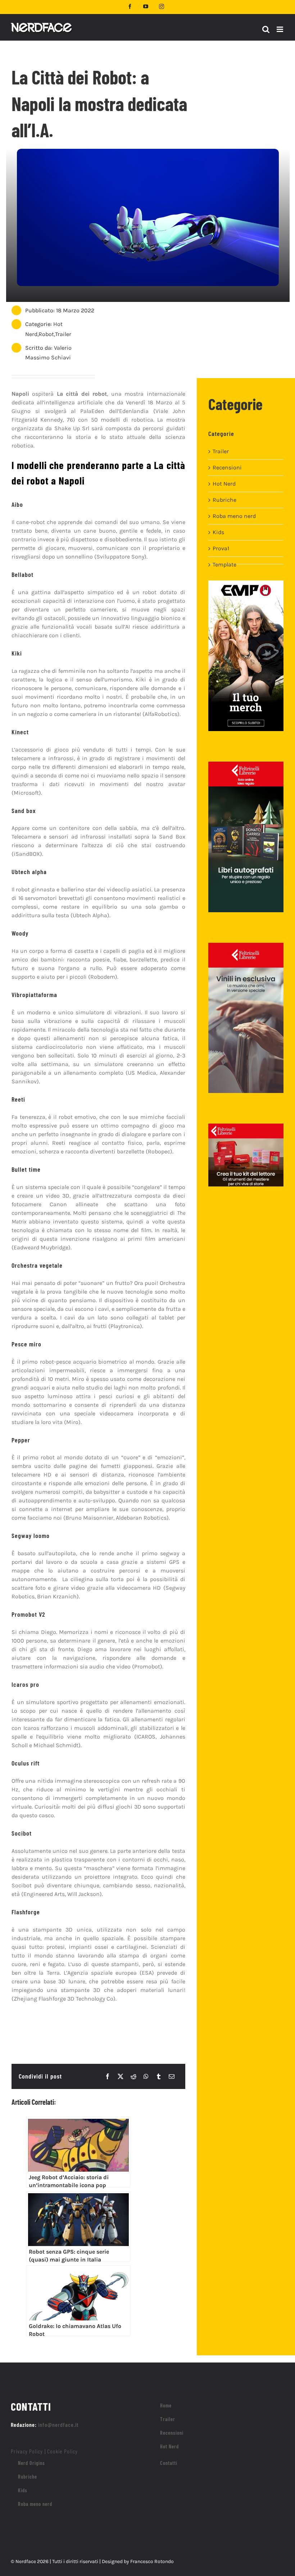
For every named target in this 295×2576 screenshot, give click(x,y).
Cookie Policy (62, 2451)
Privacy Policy (27, 2451)
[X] (121, 2076)
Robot (46, 334)
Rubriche (224, 500)
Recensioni (227, 467)
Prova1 (221, 548)
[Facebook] (108, 2076)
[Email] (172, 2076)
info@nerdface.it (58, 2425)
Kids (218, 532)
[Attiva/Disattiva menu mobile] (280, 29)
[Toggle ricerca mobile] (266, 29)
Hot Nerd (224, 484)
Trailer (63, 334)
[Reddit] (133, 2076)
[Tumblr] (159, 2076)
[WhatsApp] (146, 2076)
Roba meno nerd (234, 516)
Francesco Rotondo (152, 2561)
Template (224, 564)
